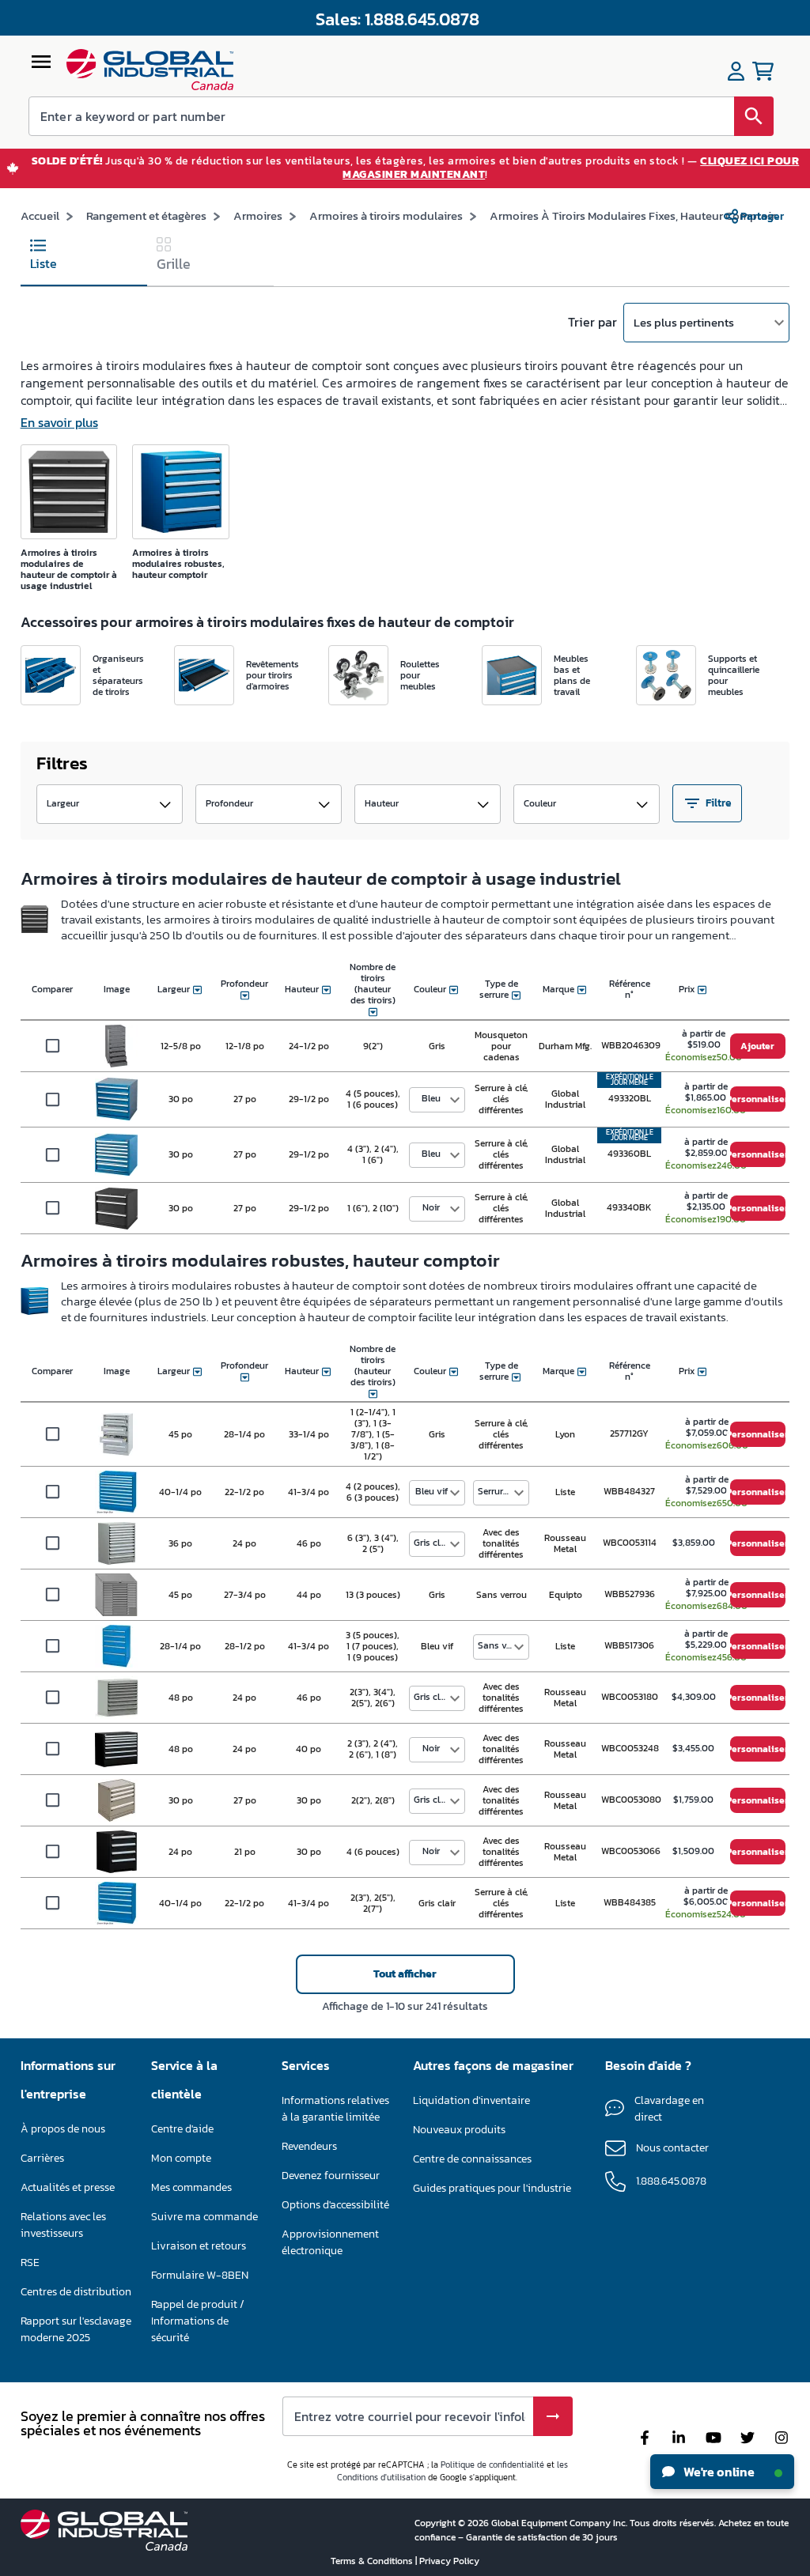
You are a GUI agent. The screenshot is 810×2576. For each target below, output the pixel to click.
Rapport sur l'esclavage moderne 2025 (76, 2329)
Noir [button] (431, 1207)
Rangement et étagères (146, 215)
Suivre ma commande (204, 2217)
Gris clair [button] (432, 1543)
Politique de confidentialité (492, 2465)
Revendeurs (309, 2146)
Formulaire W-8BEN (200, 2275)
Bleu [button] (431, 1098)
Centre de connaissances (472, 2159)
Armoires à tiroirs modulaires (386, 215)
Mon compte (181, 2158)
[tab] (84, 258)
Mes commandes (191, 2187)
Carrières (42, 2158)
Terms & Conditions (373, 2561)
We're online (718, 2472)
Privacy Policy (449, 2561)
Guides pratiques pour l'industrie (492, 2188)
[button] (110, 804)
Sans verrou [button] (503, 1645)
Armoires (258, 215)
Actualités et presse (68, 2187)
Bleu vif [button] (431, 1491)
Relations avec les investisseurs (63, 2225)
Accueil (40, 215)
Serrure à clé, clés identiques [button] (503, 1491)
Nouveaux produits (459, 2130)
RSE (30, 2262)
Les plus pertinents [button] (684, 322)
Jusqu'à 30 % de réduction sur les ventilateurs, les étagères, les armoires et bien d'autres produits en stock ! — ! (416, 168)
